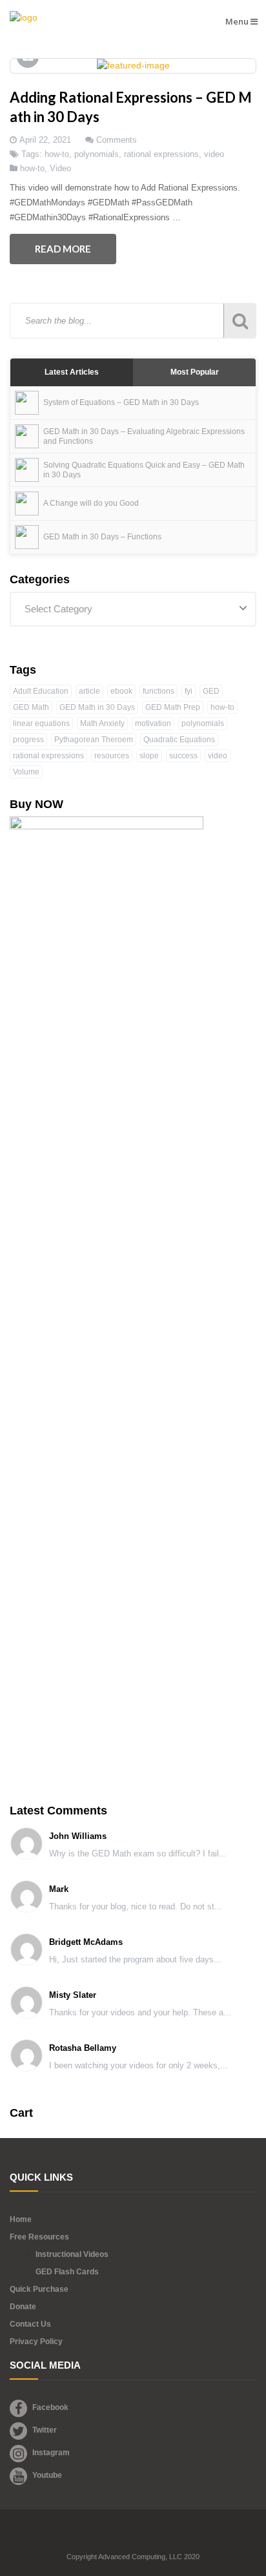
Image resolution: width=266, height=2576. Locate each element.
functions (159, 691)
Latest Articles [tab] (72, 372)
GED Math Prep (173, 707)
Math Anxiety (102, 723)
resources (112, 756)
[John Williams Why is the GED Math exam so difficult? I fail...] (118, 1863)
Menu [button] (238, 21)
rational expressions (161, 154)
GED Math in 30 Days (97, 707)
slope (149, 756)
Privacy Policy (36, 2342)
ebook (121, 691)
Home (21, 2219)
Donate (23, 2307)
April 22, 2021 (45, 140)
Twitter (45, 2430)
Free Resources (39, 2237)
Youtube (47, 2475)
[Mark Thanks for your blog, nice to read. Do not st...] (116, 1916)
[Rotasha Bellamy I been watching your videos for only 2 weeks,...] (119, 2075)
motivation (153, 723)
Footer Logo (133, 2539)
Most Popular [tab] (195, 372)
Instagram (51, 2453)
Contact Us (30, 2324)
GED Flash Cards (67, 2272)
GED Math (31, 707)
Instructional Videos (72, 2254)
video (214, 154)
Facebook (50, 2407)
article (89, 691)
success (183, 756)
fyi (189, 691)
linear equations (41, 723)
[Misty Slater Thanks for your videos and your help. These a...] (121, 2022)
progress (28, 740)
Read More (63, 249)
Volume (26, 772)
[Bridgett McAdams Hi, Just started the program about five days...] (116, 1969)
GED (211, 691)
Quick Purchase (39, 2289)
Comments (117, 140)
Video (60, 168)
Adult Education (41, 691)
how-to (57, 154)
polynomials (97, 154)
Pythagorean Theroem (94, 740)
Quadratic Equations (179, 740)
